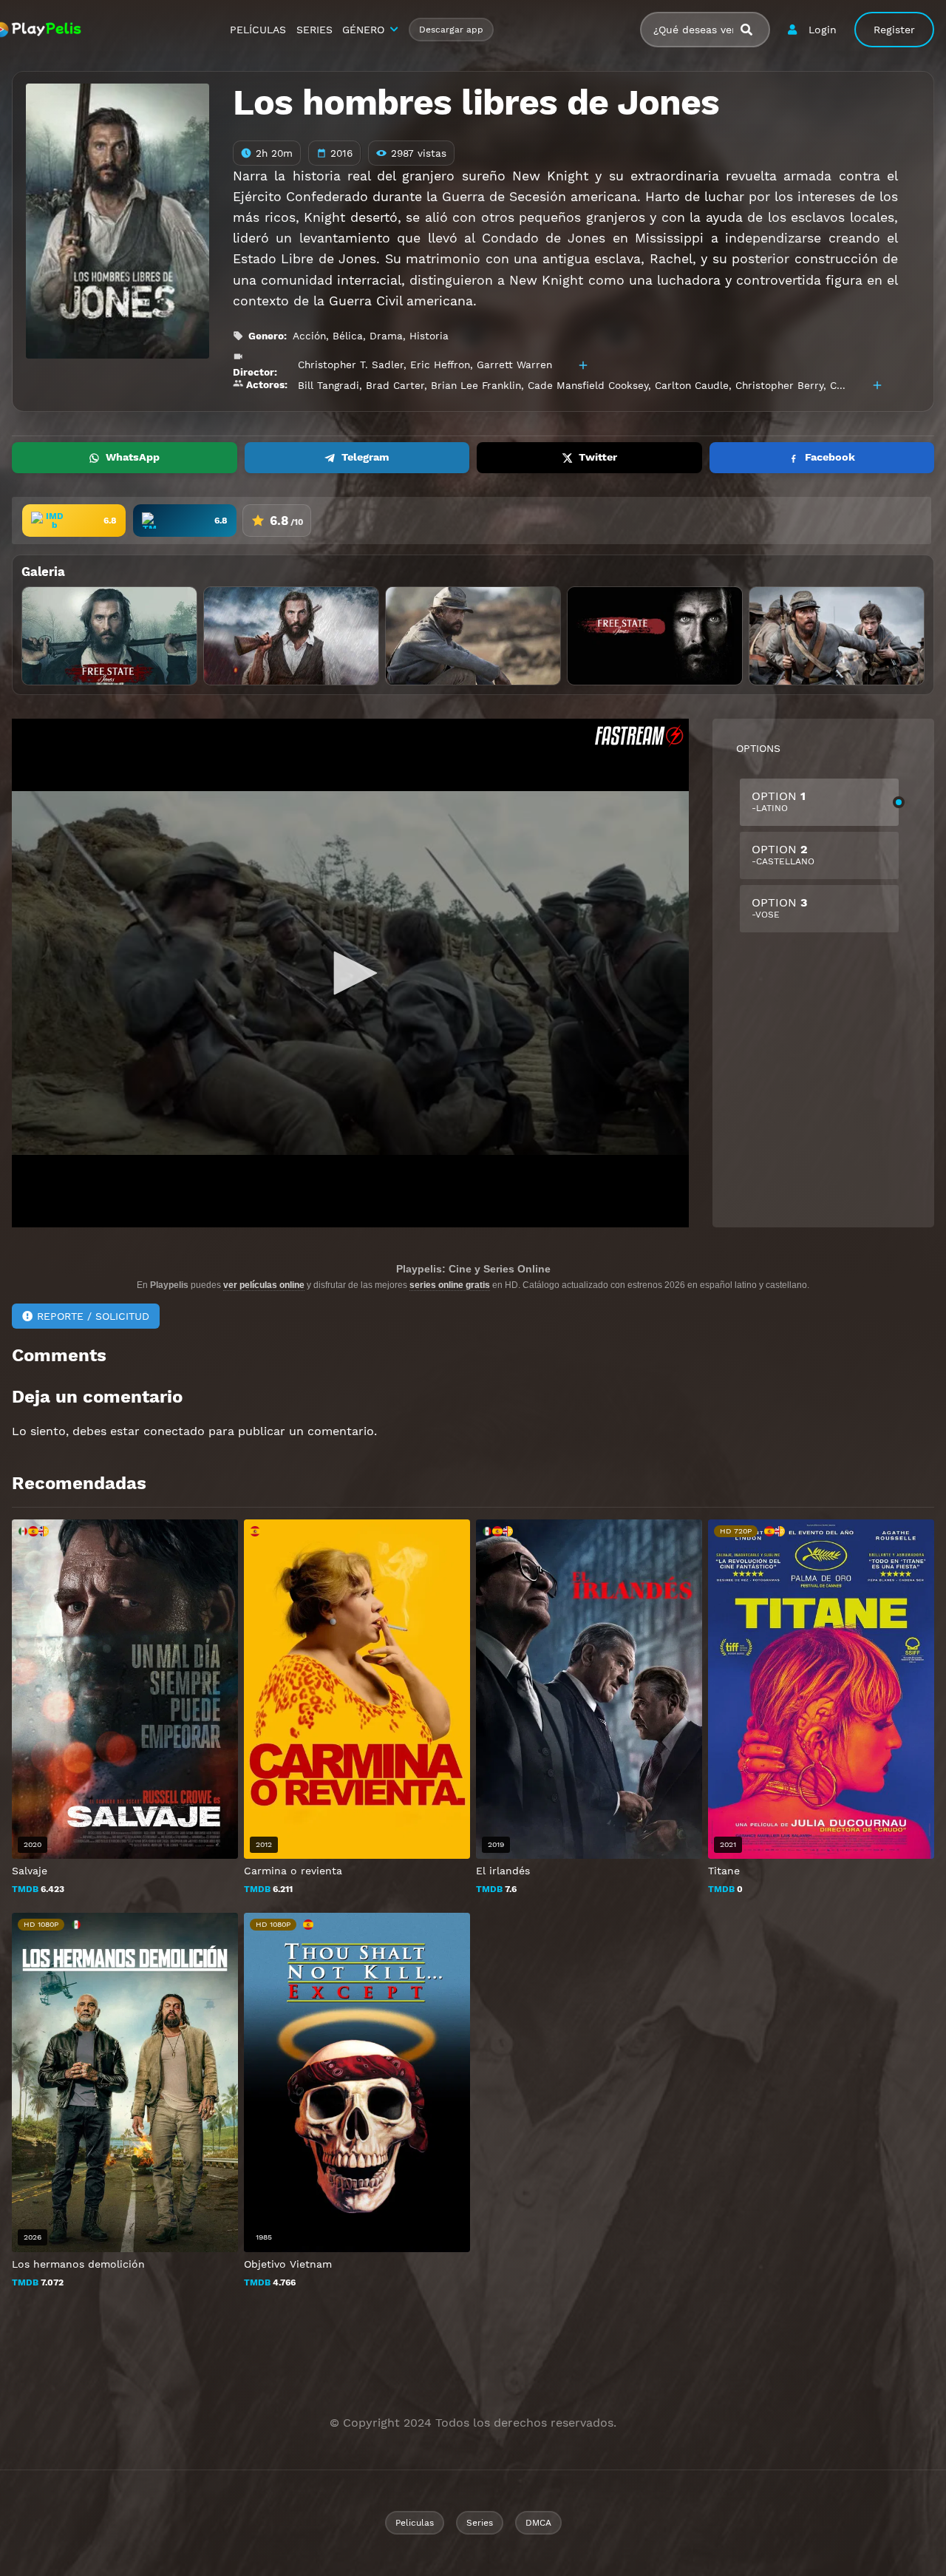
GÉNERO (363, 30)
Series (480, 2523)
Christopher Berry (779, 385)
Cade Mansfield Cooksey (588, 385)
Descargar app (451, 30)
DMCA (538, 2523)
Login (823, 30)
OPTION (779, 801)
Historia (429, 336)
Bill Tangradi (329, 385)
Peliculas (415, 2523)
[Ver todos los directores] (583, 365)
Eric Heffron (440, 365)
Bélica (348, 336)
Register (894, 30)
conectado (174, 1431)
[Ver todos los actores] (877, 385)
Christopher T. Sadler (351, 365)
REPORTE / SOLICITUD (93, 1316)
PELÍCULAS (258, 30)
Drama (386, 336)
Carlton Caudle (692, 385)
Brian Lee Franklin (476, 385)
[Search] (752, 30)
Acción (309, 336)
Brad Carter (395, 385)
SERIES (314, 30)
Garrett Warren (514, 365)
